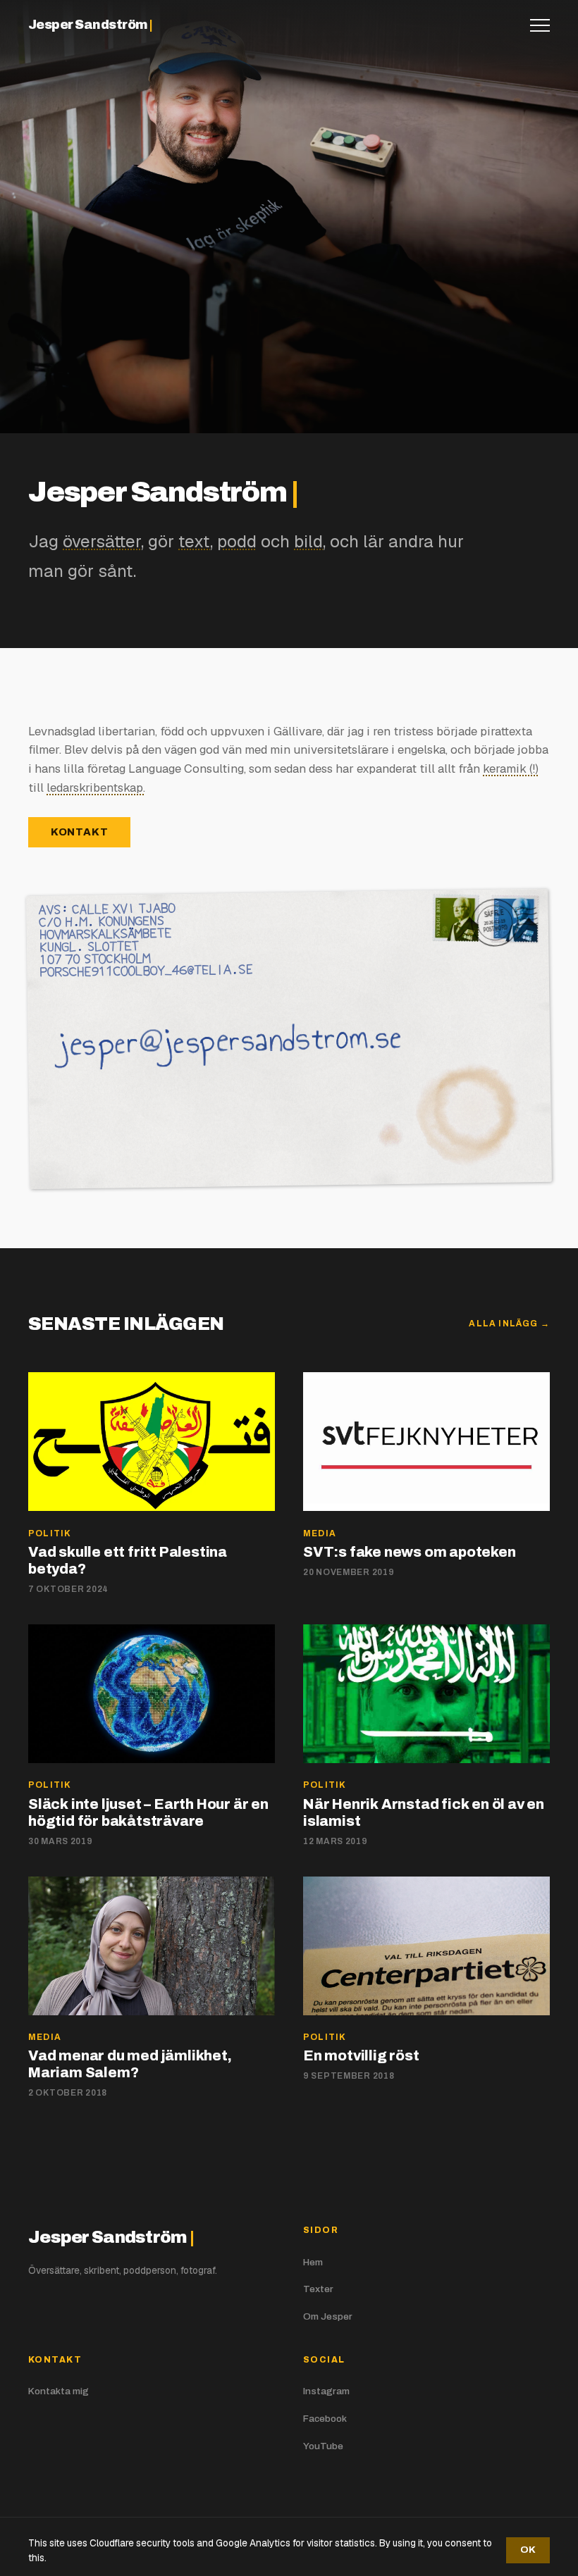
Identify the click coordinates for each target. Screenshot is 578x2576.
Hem (313, 2262)
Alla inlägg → (509, 1324)
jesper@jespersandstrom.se (135, 1041)
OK (528, 2550)
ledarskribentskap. (96, 788)
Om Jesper (328, 2316)
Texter (318, 2289)
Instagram (326, 2391)
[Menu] (540, 25)
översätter (102, 541)
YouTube (323, 2446)
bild (308, 541)
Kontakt (80, 832)
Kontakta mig (59, 2391)
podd (237, 541)
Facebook (325, 2419)
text (194, 541)
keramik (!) (511, 769)
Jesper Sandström (90, 25)
